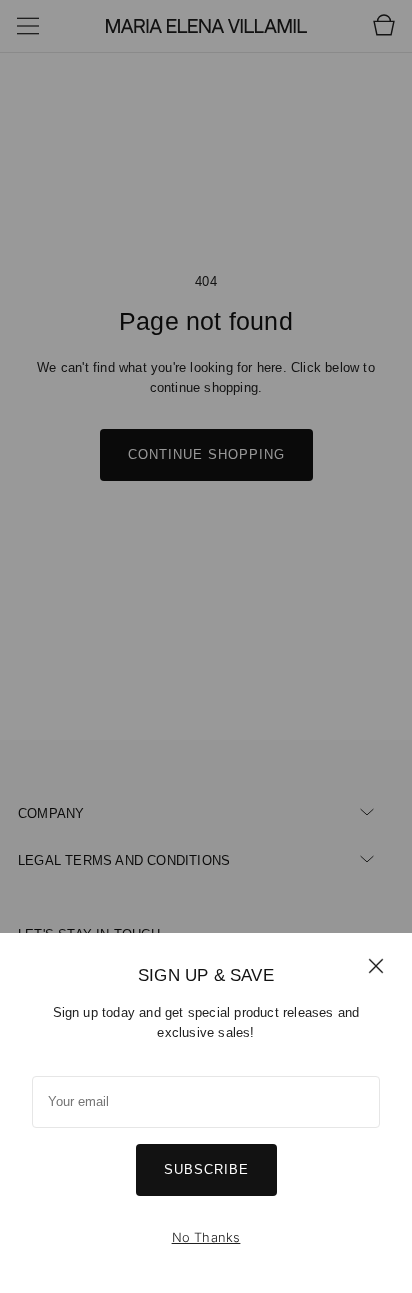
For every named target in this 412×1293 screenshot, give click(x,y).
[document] (206, 1113)
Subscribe (206, 1169)
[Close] (376, 965)
